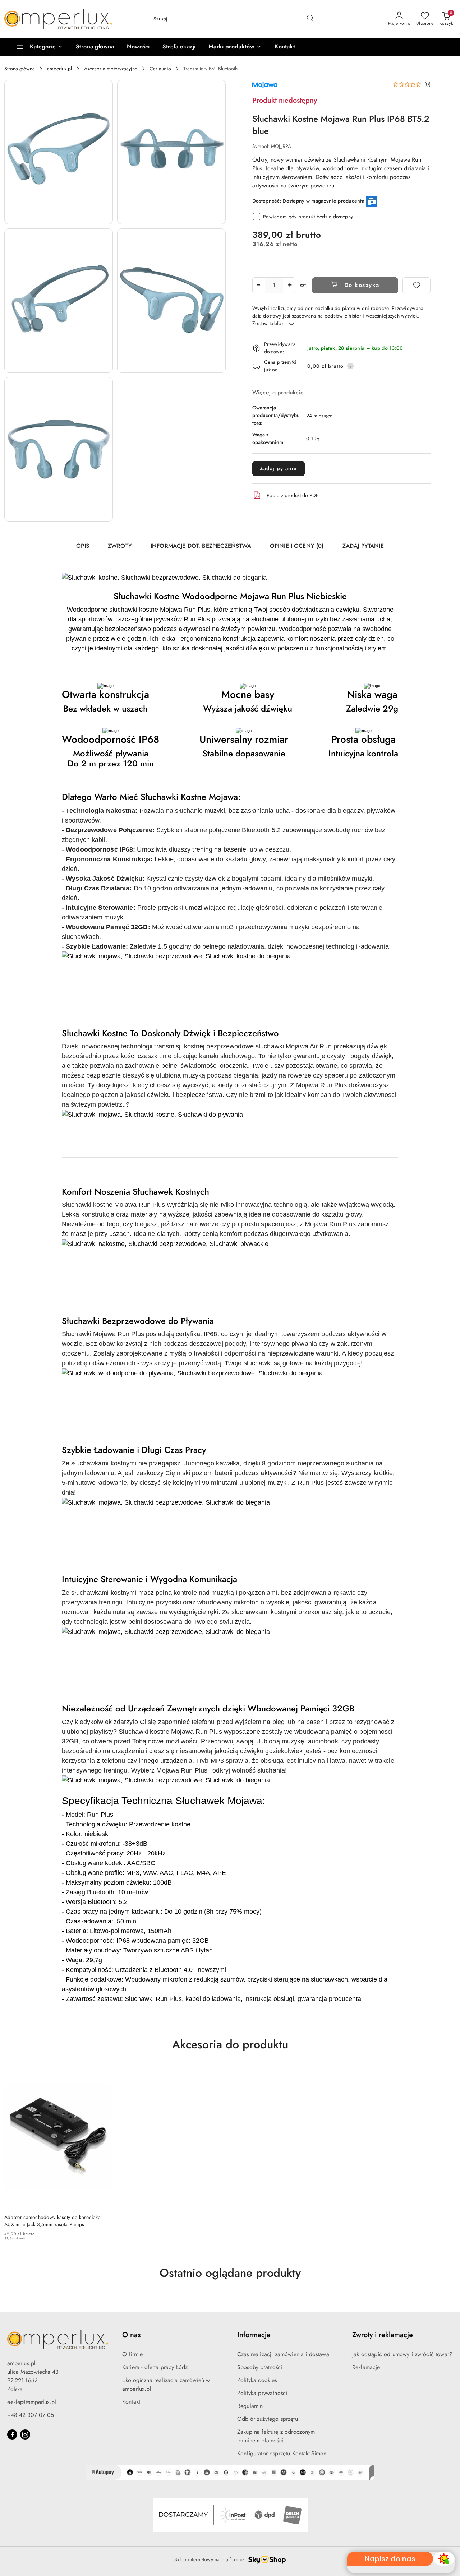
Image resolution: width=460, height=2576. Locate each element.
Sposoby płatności (260, 2367)
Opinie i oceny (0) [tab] (297, 546)
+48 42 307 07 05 (31, 2415)
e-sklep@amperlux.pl (32, 2402)
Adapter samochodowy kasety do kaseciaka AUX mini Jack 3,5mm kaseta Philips (52, 2221)
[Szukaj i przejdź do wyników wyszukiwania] (310, 19)
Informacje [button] (254, 2335)
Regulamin (250, 2406)
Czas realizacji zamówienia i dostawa (283, 2354)
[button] (235, 47)
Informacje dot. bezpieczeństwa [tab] (201, 546)
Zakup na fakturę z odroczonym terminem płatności (276, 2436)
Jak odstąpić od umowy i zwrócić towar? (402, 2354)
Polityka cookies (257, 2380)
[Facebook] (12, 2434)
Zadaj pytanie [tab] (363, 546)
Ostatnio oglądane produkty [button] (230, 2273)
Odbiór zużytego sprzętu (268, 2419)
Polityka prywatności (262, 2393)
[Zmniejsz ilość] (258, 285)
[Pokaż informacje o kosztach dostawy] (350, 366)
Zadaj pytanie (279, 468)
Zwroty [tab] (120, 546)
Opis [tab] (83, 546)
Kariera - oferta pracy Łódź (155, 2367)
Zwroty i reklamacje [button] (383, 2335)
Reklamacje (366, 2367)
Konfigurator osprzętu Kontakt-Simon (282, 2453)
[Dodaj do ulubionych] (417, 285)
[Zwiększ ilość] (290, 285)
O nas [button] (131, 2335)
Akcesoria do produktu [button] (230, 2044)
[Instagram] (25, 2434)
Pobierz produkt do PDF (293, 495)
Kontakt (131, 2402)
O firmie (132, 2354)
